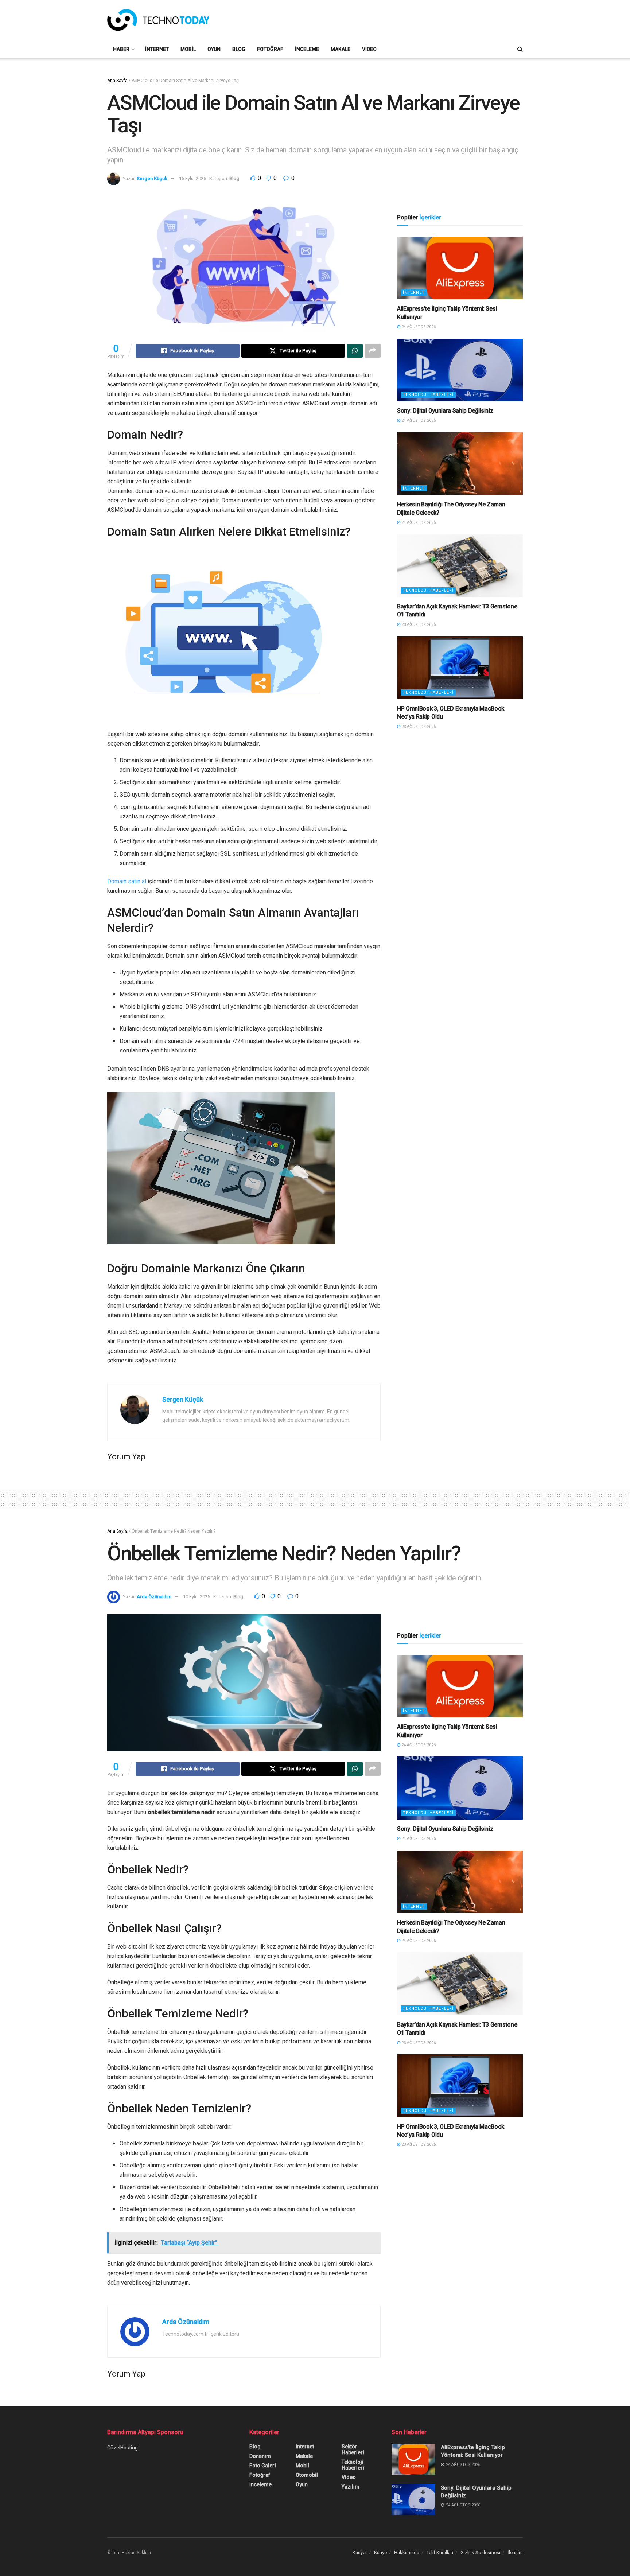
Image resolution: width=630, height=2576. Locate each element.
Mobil (188, 49)
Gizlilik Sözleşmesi (480, 2552)
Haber (121, 49)
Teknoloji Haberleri (428, 395)
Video (369, 49)
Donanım (260, 2456)
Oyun (214, 49)
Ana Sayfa (117, 81)
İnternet (157, 49)
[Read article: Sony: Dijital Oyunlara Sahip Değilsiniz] (460, 370)
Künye (380, 2552)
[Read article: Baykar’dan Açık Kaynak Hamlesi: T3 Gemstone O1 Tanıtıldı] (460, 566)
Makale (341, 49)
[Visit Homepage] (158, 20)
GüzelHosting (122, 2448)
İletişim (515, 2552)
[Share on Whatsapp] (355, 351)
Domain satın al (127, 881)
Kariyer (360, 2552)
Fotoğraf (270, 49)
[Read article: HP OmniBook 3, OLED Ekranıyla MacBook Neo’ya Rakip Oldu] (460, 668)
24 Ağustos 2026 (418, 327)
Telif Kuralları (440, 2552)
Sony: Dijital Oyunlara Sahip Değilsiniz (445, 411)
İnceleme (307, 49)
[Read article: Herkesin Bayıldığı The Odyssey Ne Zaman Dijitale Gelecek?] (460, 464)
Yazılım (351, 2487)
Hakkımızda (407, 2552)
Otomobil (307, 2475)
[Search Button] (520, 49)
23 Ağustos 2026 (418, 625)
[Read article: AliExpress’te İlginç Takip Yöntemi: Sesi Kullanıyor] (460, 268)
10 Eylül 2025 (197, 1597)
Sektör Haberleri (353, 2449)
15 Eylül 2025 (192, 178)
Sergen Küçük (152, 178)
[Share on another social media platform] (373, 351)
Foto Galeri (263, 2466)
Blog (239, 49)
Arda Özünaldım (154, 1597)
